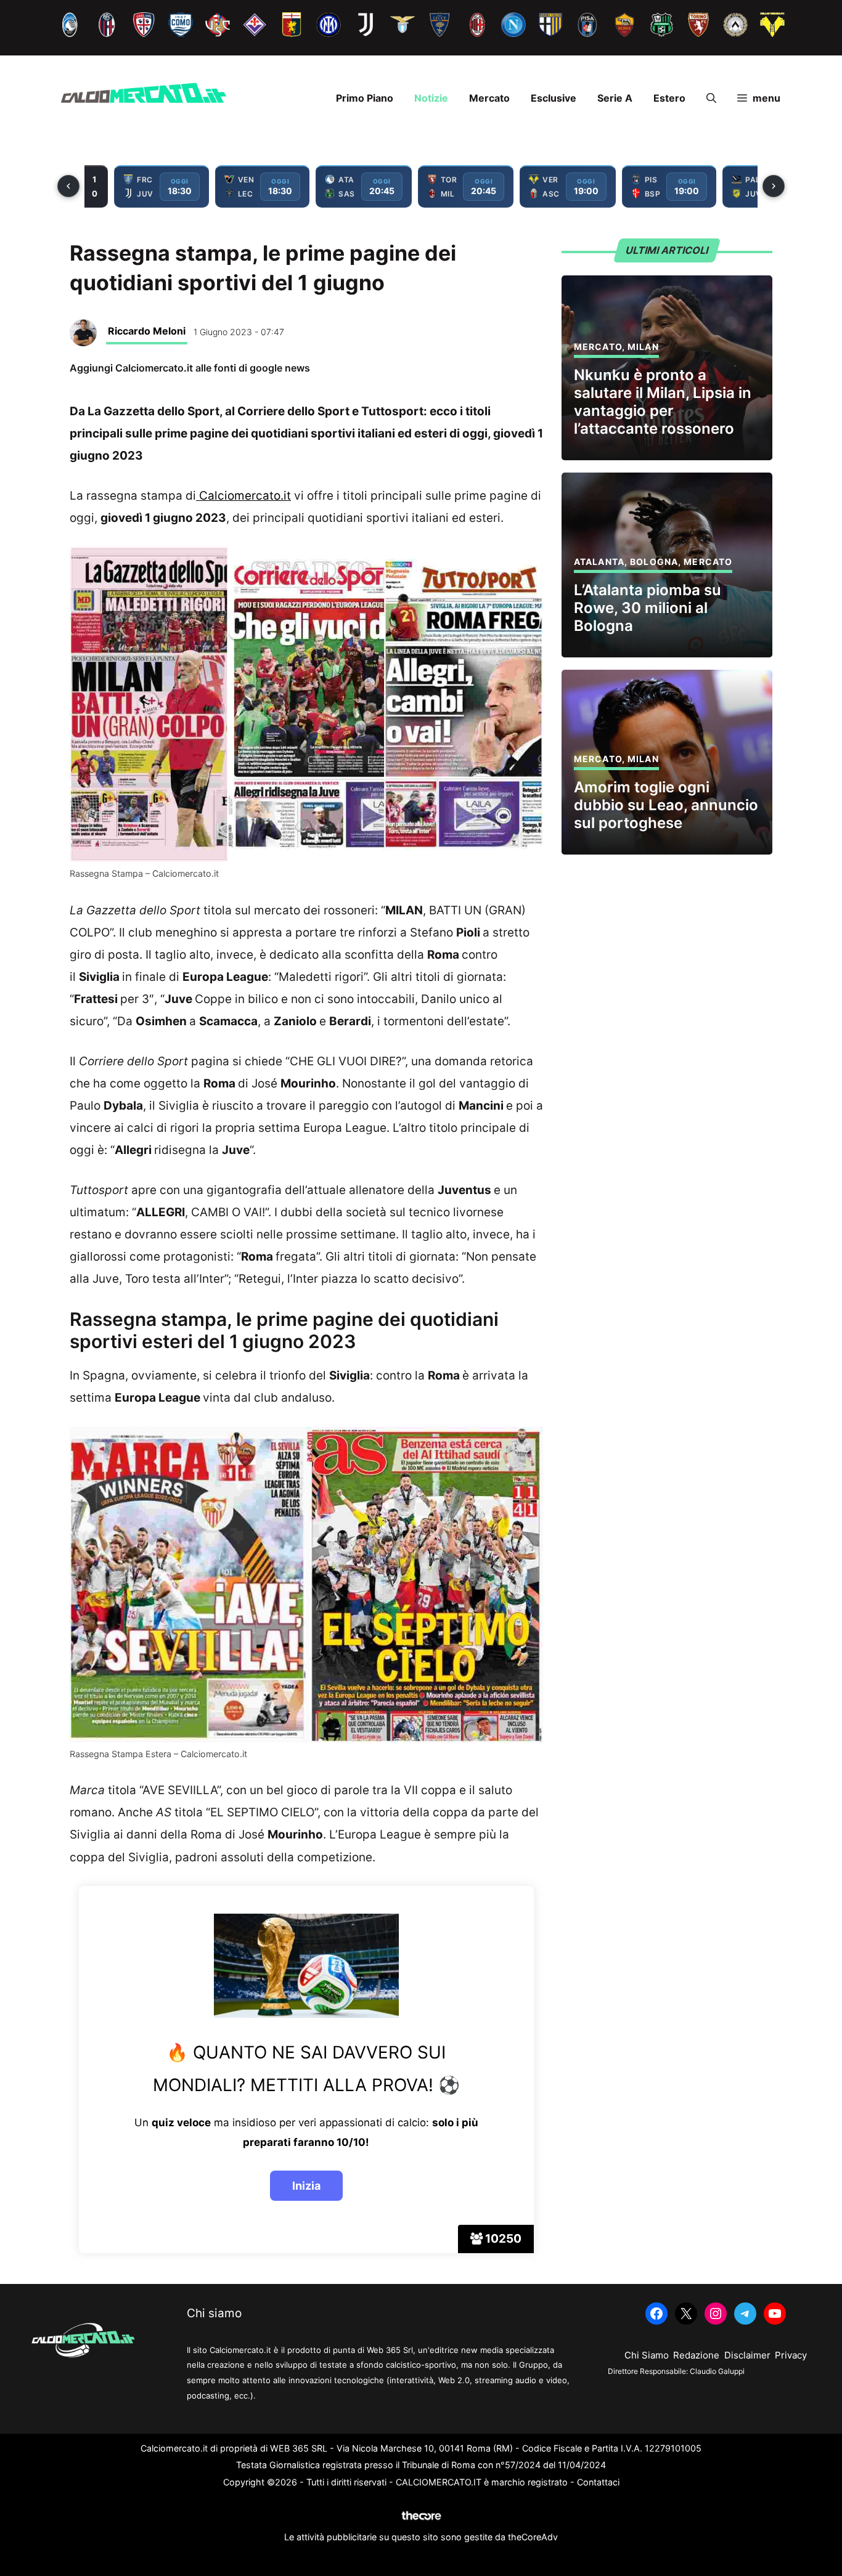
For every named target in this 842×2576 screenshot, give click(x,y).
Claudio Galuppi (717, 2371)
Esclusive (554, 98)
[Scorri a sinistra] (68, 186)
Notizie (431, 98)
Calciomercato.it (243, 496)
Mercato (489, 98)
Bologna (654, 562)
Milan (643, 347)
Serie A (615, 98)
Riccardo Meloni (147, 331)
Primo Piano (365, 98)
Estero (669, 98)
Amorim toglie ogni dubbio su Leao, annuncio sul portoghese (666, 805)
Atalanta (599, 562)
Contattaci (598, 2482)
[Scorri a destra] (774, 186)
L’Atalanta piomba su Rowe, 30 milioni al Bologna (648, 608)
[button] (711, 98)
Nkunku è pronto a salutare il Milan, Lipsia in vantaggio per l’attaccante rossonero (663, 401)
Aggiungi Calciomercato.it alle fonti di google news (190, 368)
